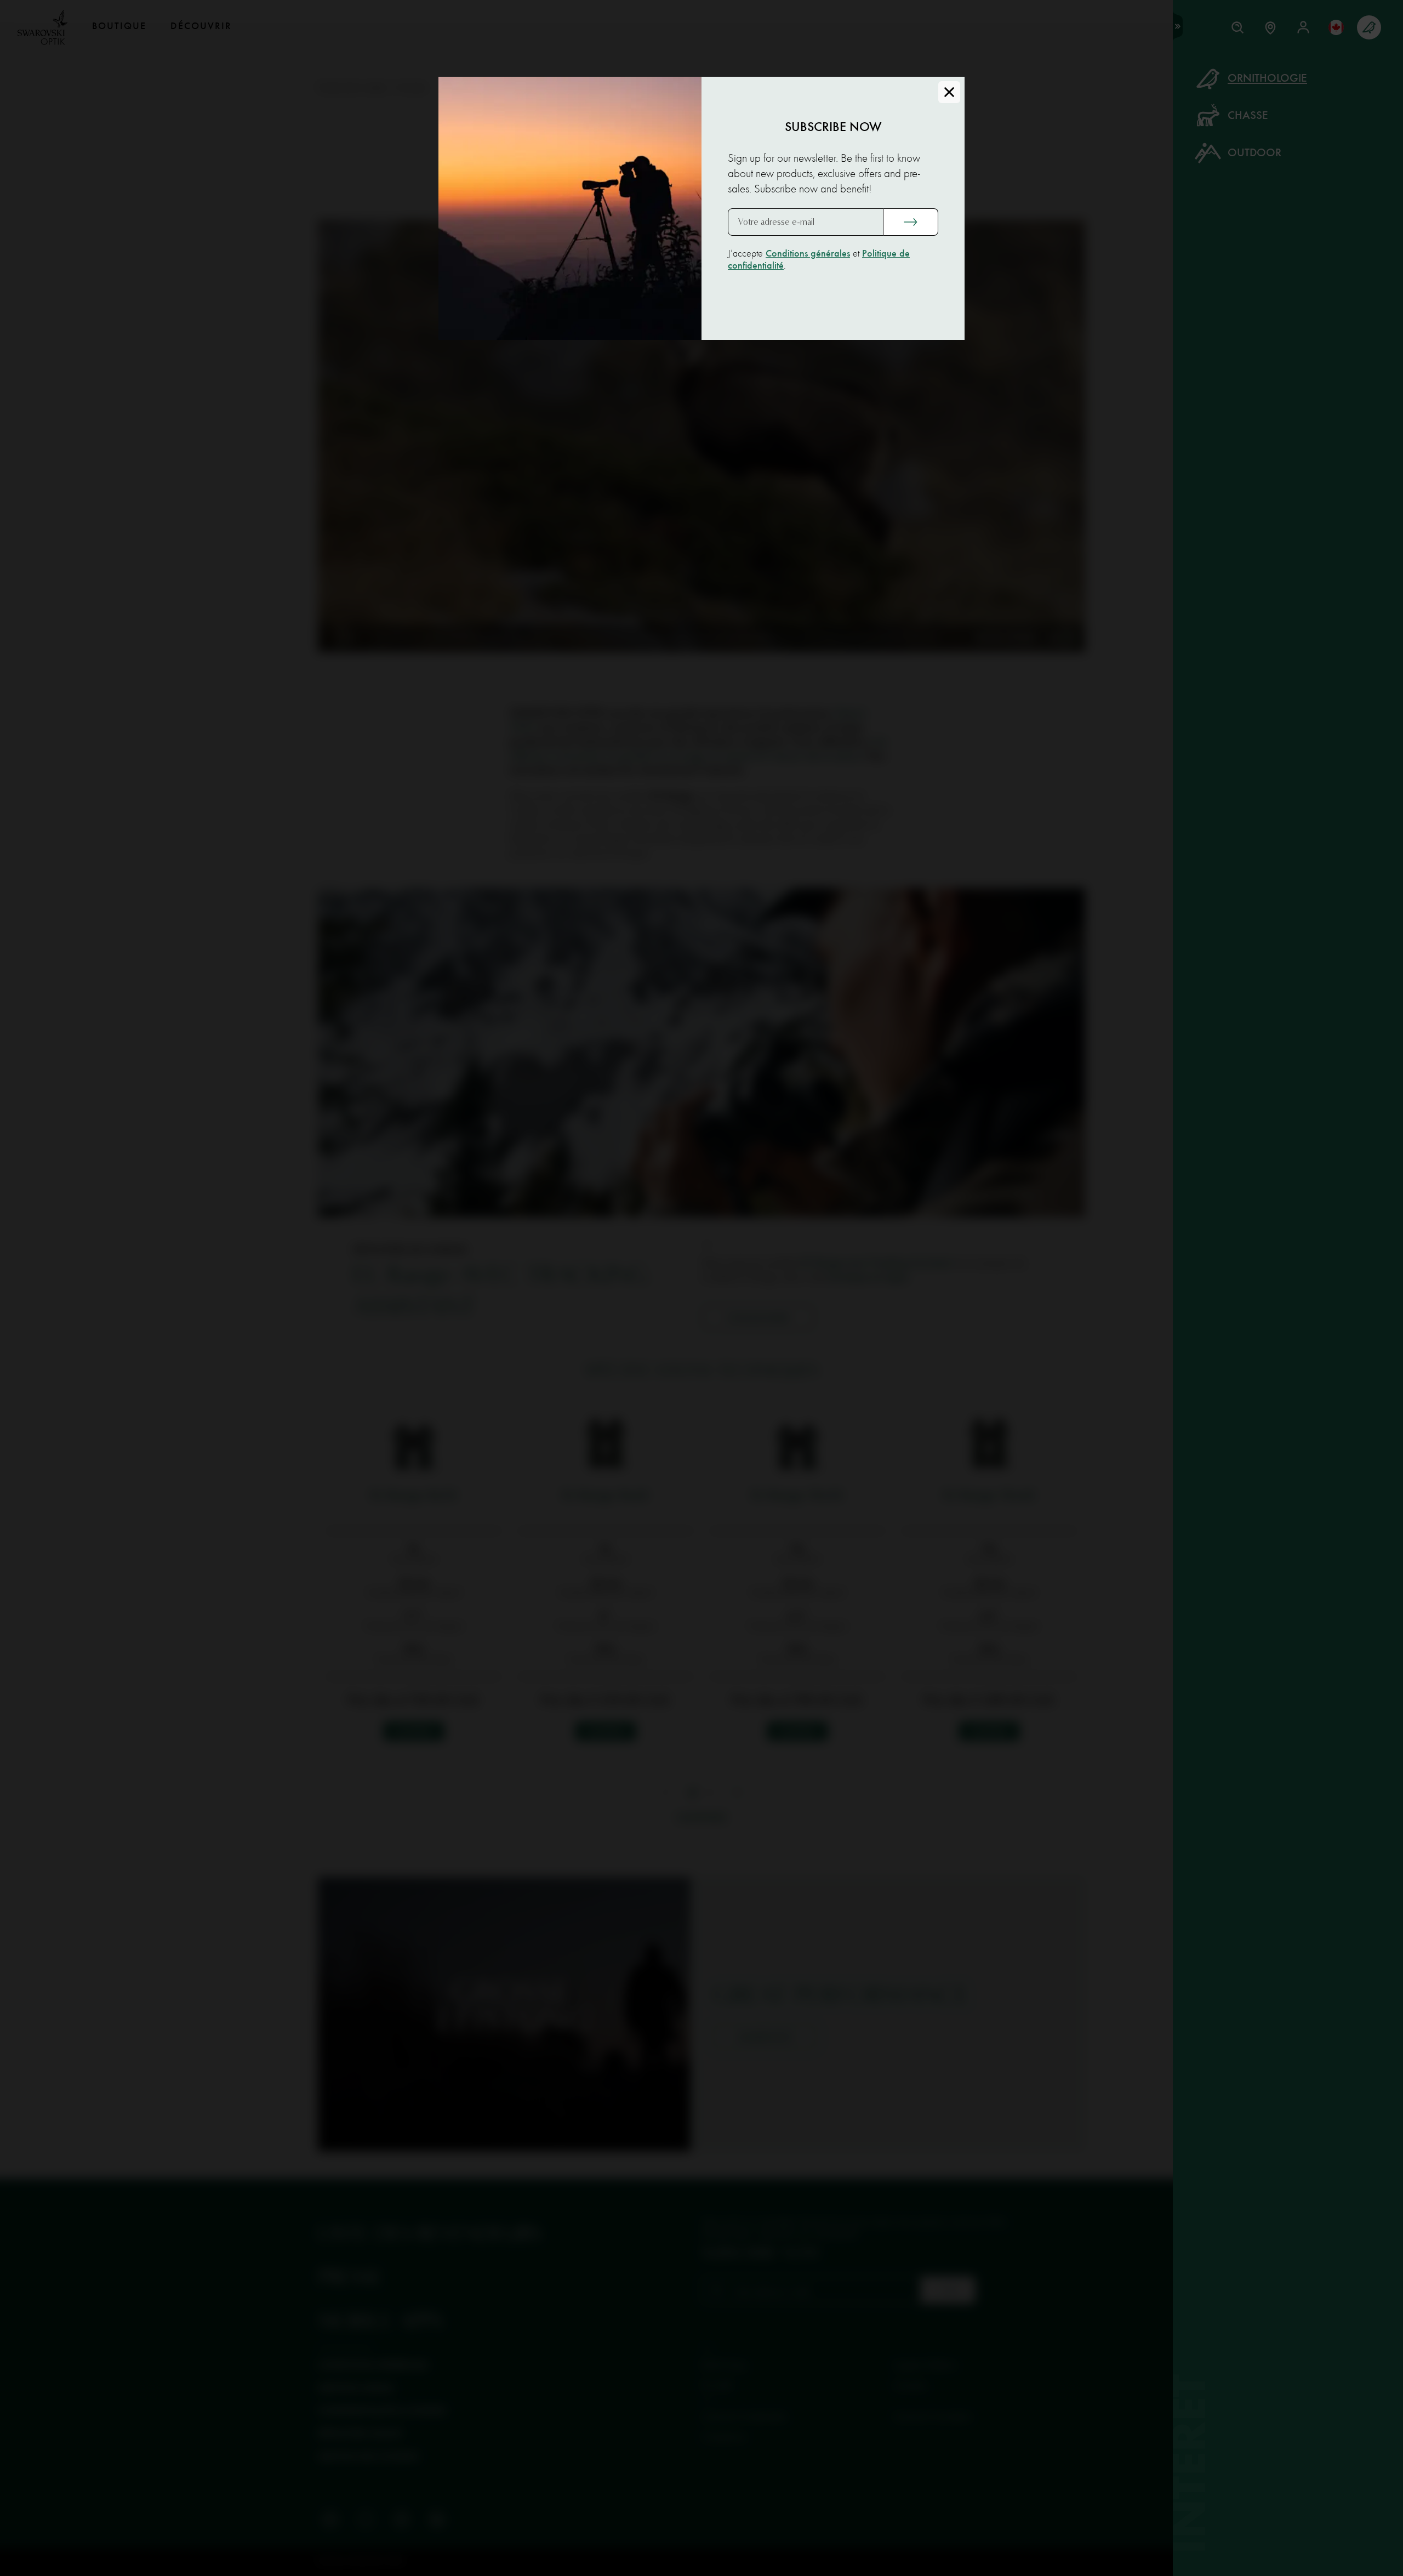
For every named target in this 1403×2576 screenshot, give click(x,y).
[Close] (949, 92)
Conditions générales (808, 254)
